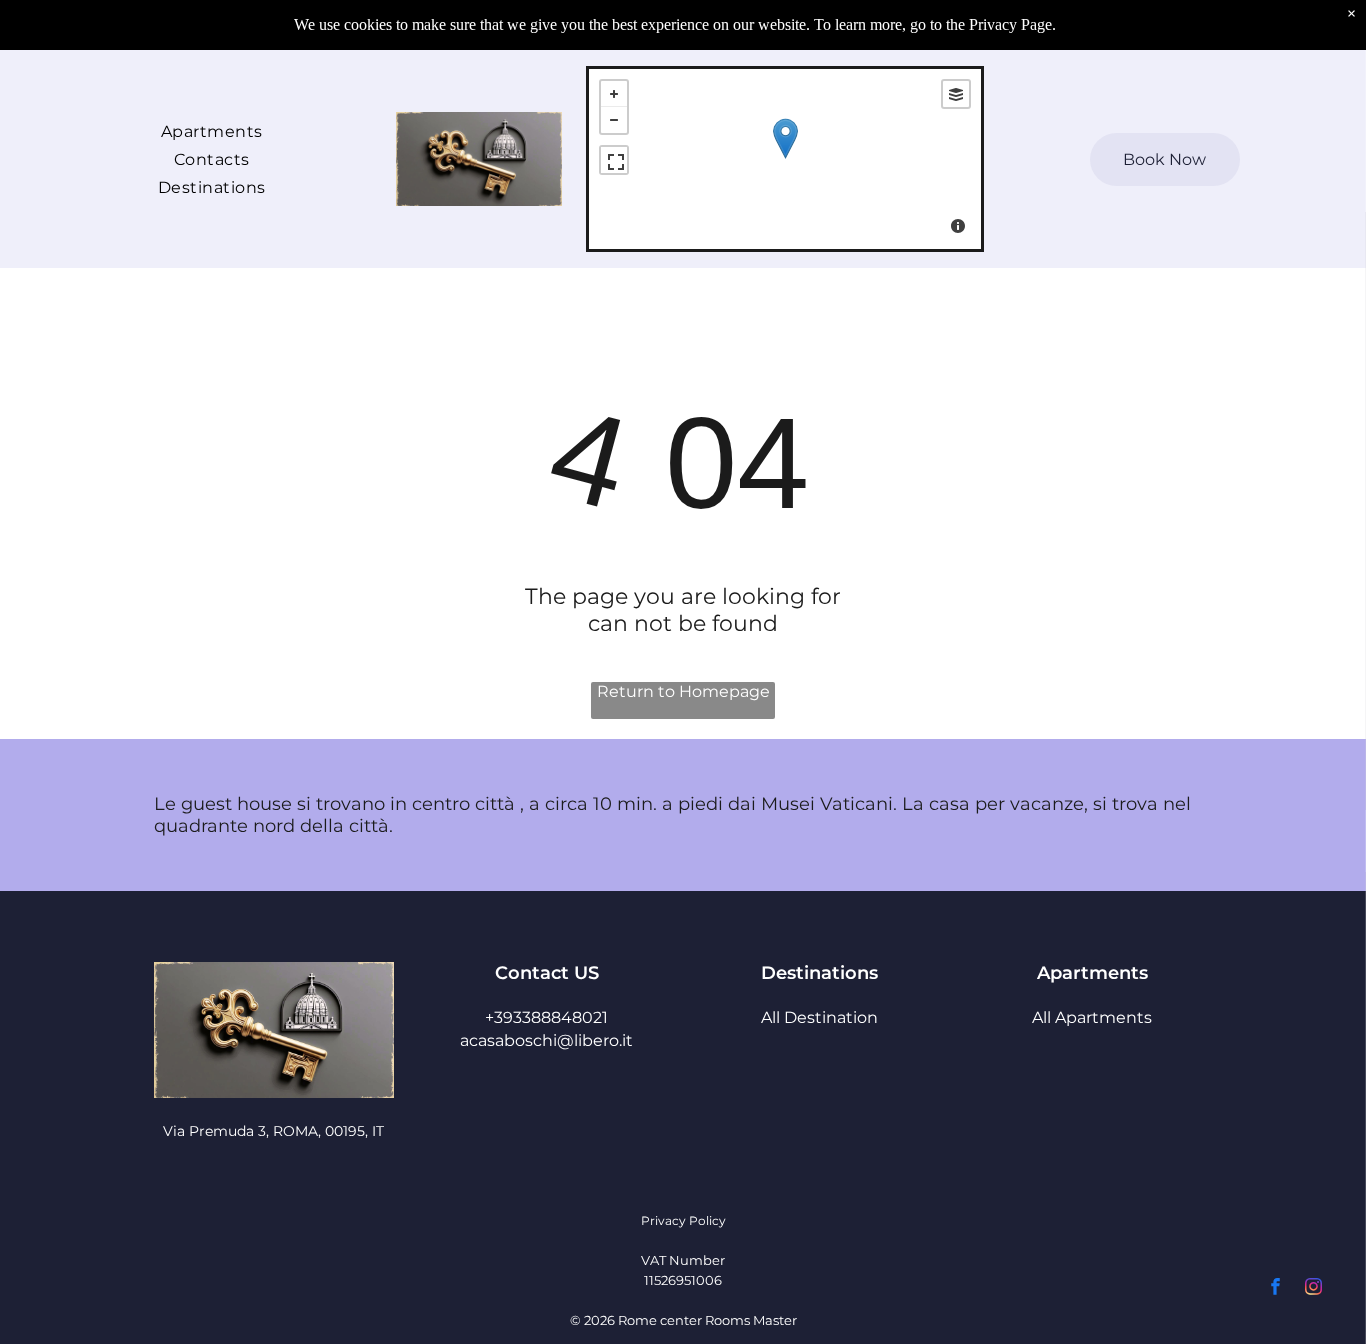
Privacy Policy (683, 1220)
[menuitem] (212, 130)
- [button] (614, 120)
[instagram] (1313, 1289)
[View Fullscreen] (614, 160)
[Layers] (956, 94)
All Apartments (1092, 1017)
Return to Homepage (683, 691)
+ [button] (614, 94)
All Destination (819, 1017)
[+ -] (785, 159)
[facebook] (1275, 1289)
